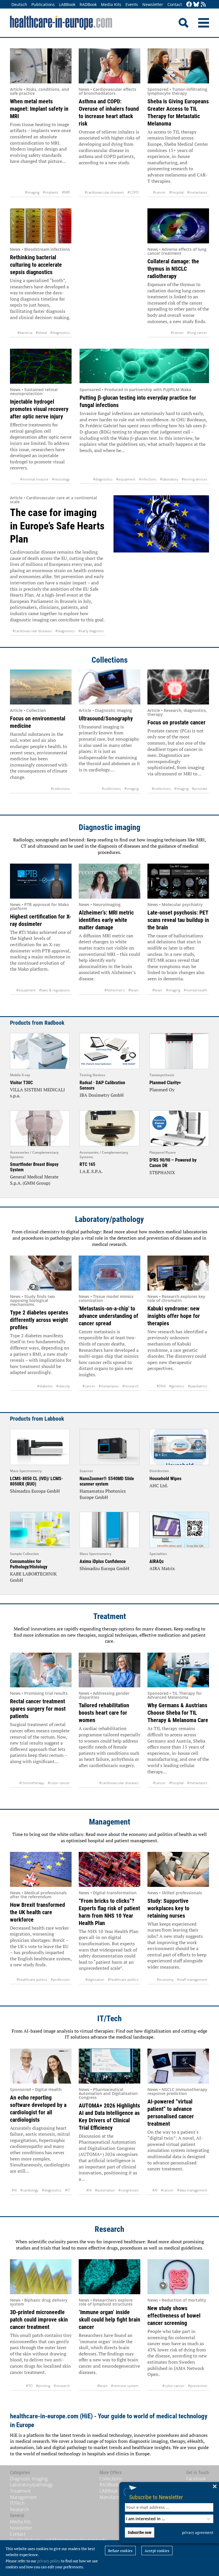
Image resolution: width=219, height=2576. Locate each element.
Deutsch (19, 4)
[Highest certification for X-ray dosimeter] (41, 881)
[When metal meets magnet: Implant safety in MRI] (41, 66)
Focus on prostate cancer (177, 722)
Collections (110, 660)
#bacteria (25, 333)
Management (110, 1822)
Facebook (196, 2479)
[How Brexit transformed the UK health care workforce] (41, 1869)
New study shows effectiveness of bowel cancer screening (174, 2316)
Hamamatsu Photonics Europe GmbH (103, 1494)
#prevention (198, 2386)
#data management (192, 2190)
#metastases (197, 192)
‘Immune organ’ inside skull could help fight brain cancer (109, 2320)
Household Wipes (165, 1479)
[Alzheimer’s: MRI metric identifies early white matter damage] (109, 881)
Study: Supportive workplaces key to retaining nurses (168, 1908)
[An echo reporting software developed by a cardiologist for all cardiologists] (41, 2066)
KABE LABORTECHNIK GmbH (33, 1577)
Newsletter (153, 4)
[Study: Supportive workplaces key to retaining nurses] (178, 1869)
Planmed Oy (162, 1090)
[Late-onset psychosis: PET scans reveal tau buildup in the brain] (178, 881)
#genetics (177, 1386)
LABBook (67, 4)
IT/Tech (109, 2019)
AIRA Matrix (162, 1568)
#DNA (161, 1386)
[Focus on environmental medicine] (41, 687)
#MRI (66, 192)
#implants (51, 192)
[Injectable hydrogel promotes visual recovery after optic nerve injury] (41, 366)
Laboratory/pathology (109, 1219)
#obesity (63, 1386)
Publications (43, 4)
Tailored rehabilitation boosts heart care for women (104, 1713)
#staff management (192, 1980)
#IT (67, 2190)
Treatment (110, 1616)
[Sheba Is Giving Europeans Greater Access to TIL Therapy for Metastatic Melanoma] (178, 66)
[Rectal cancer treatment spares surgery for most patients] (41, 1670)
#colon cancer (59, 1783)
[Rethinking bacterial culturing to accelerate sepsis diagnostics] (41, 226)
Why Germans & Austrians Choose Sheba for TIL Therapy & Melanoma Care (178, 1713)
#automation (105, 2190)
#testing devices (194, 479)
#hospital (176, 192)
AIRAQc (157, 1561)
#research (130, 1386)
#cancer (159, 192)
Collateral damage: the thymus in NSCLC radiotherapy (173, 269)
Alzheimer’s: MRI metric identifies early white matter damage (106, 920)
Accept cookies (157, 2551)
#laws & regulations (54, 990)
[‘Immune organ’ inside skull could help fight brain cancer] (109, 2277)
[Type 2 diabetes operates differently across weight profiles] (41, 1273)
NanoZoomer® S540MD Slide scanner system (107, 1481)
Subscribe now (140, 2532)
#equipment (126, 479)
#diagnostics (60, 333)
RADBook (88, 4)
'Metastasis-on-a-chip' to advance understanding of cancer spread (109, 1316)
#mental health (195, 990)
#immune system (125, 2386)
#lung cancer (197, 333)
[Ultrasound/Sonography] (109, 687)
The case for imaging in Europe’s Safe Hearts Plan (57, 526)
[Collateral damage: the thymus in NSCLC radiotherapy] (178, 226)
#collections (60, 789)
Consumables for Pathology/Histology (29, 1564)
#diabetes (45, 1386)
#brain (133, 990)
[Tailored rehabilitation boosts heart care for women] (109, 1670)
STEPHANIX (162, 1172)
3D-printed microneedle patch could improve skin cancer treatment (39, 2320)
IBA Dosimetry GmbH (102, 1095)
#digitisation (95, 1980)
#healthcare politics (32, 1980)
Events (132, 4)
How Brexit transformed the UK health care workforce (37, 1912)
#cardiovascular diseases (104, 192)
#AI (14, 2190)
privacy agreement (198, 2532)
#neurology (61, 479)
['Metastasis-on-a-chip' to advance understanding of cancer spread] (109, 1273)
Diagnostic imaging (109, 827)
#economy (165, 1980)
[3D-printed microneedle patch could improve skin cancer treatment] (41, 2277)
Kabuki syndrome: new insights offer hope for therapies (174, 1316)
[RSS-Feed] (203, 5)
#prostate (200, 789)
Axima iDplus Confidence (103, 1561)
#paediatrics (198, 1386)
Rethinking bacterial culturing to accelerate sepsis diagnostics (36, 265)
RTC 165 (87, 1164)
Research (109, 2229)
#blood (41, 333)
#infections (148, 479)
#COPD (133, 192)
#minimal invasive (34, 479)
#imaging (32, 192)
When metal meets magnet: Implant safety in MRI (39, 109)
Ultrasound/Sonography (106, 718)
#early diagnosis (91, 631)
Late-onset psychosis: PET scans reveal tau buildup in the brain (178, 920)
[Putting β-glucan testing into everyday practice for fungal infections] (144, 366)
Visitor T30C (21, 1083)
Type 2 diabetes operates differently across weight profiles (39, 1320)
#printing (43, 2386)
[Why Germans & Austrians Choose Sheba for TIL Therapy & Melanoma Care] (178, 1670)
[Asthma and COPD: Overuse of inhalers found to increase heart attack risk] (109, 66)
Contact (175, 4)
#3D (29, 2386)
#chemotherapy (32, 1783)
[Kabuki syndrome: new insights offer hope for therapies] (178, 1273)
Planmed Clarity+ (165, 1083)
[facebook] (189, 5)
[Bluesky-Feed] (196, 5)
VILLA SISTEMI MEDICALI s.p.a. (37, 1093)
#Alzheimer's (115, 990)
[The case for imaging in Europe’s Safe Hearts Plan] (161, 565)
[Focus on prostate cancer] (178, 687)
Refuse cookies (120, 2551)
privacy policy (49, 2561)
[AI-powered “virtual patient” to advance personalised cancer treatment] (178, 2066)
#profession (60, 1980)
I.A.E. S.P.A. (91, 1171)
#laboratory (169, 479)
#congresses (128, 2190)
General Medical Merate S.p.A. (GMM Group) (34, 1180)
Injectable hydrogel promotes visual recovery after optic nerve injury (39, 409)
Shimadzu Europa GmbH (35, 1491)
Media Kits (111, 4)
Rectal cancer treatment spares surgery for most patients (38, 1709)
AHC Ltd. (159, 1486)
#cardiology (29, 2190)
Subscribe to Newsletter (156, 2497)
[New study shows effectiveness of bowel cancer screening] (178, 2277)
